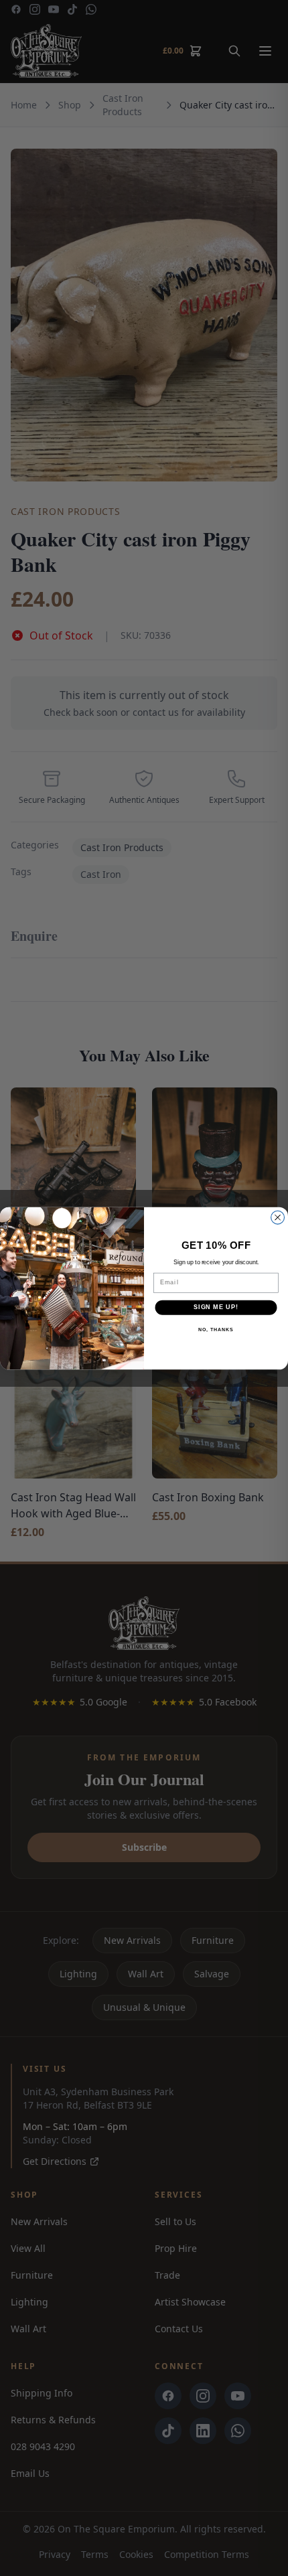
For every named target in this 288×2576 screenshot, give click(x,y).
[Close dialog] (278, 1217)
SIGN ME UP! (216, 1307)
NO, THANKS (216, 1329)
